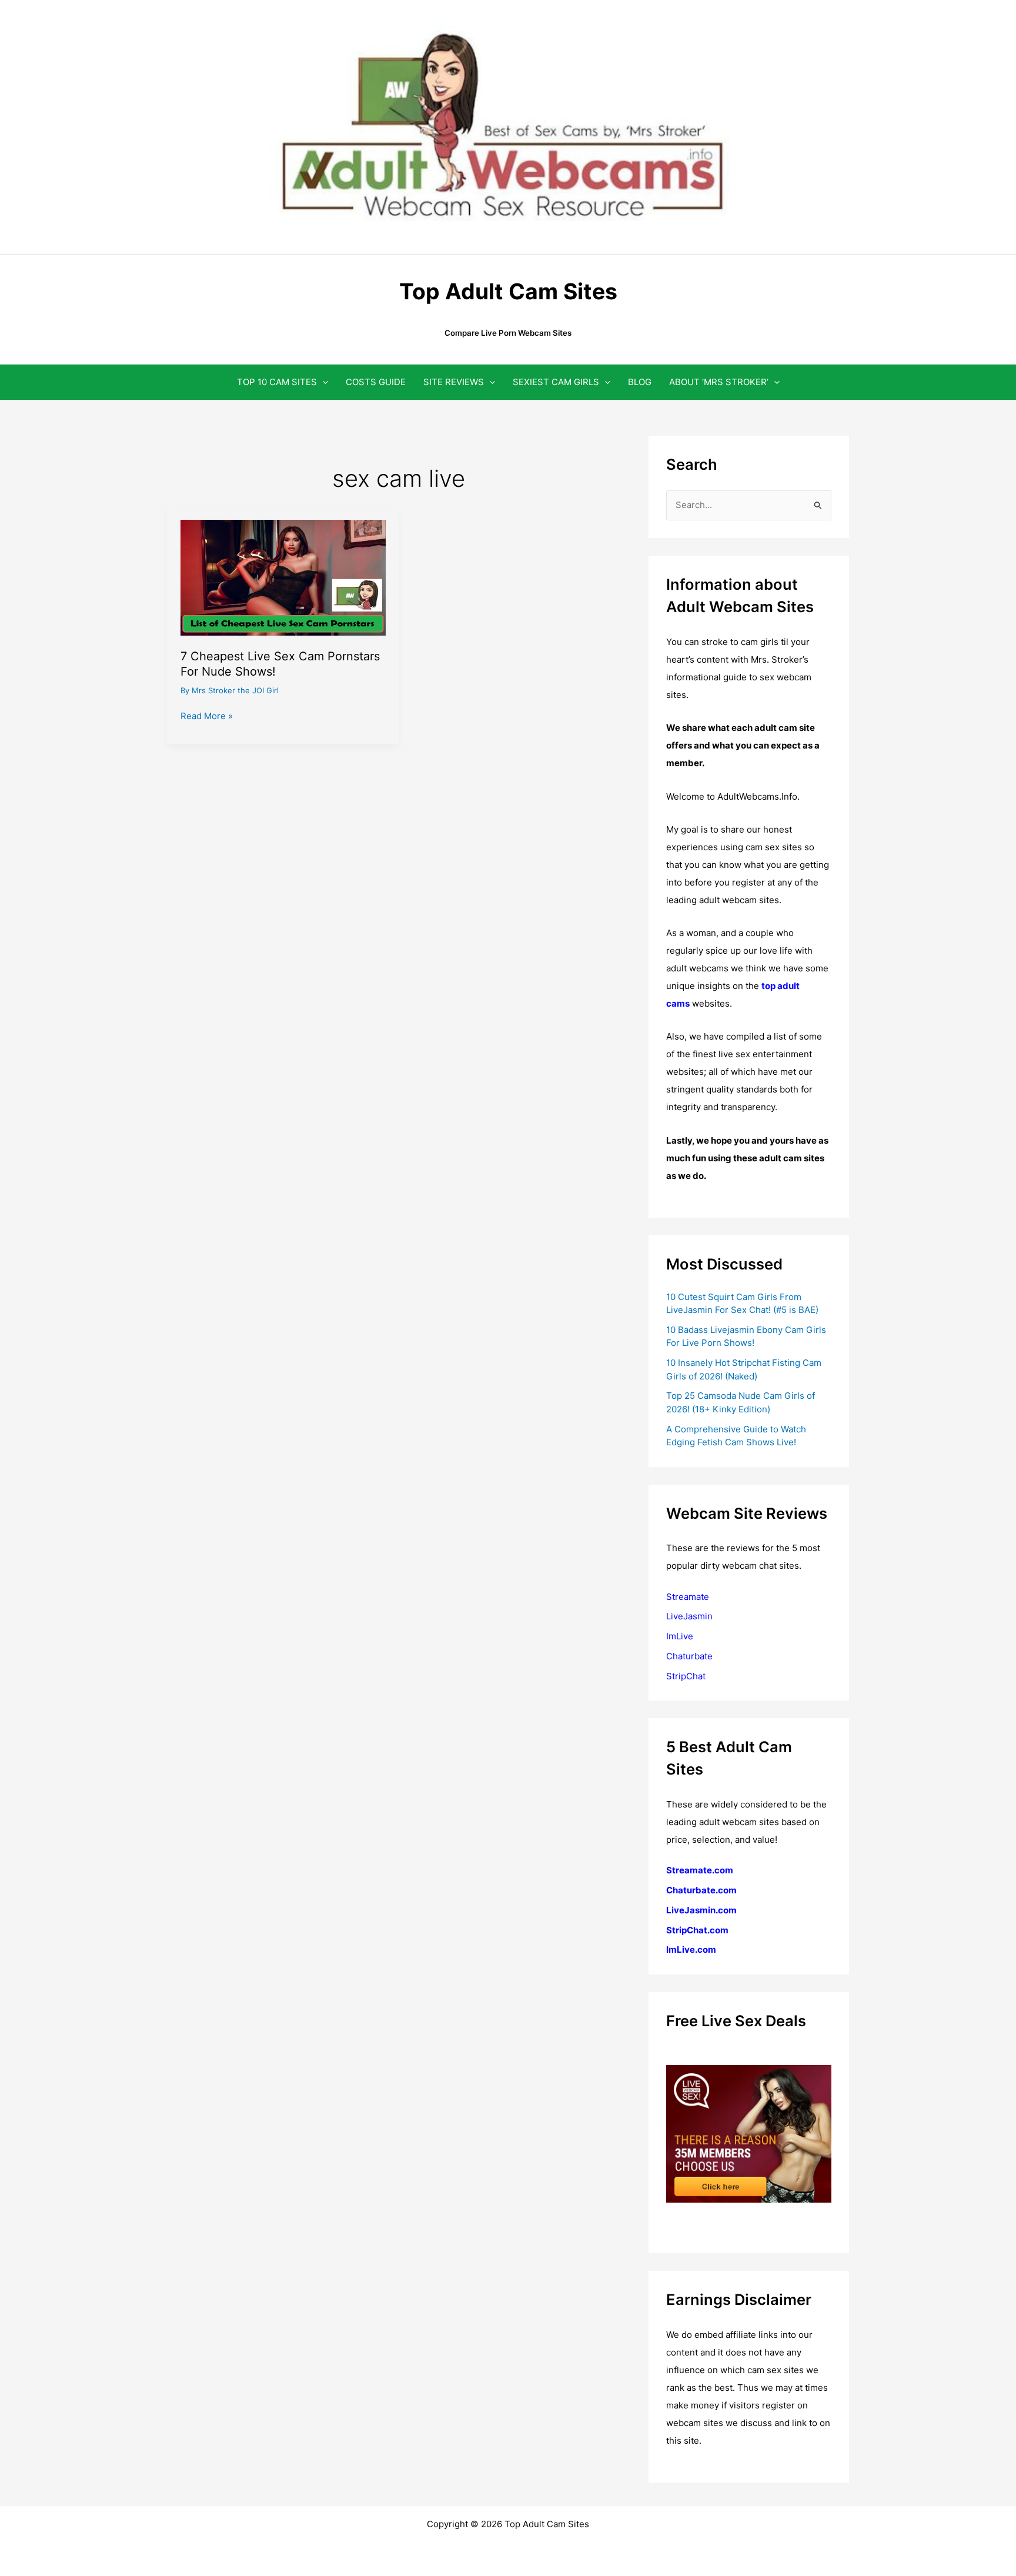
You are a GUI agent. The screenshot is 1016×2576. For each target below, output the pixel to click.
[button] (322, 382)
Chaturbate (689, 1656)
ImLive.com (691, 1949)
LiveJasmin (689, 1616)
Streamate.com (700, 1870)
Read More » (207, 717)
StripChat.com (697, 1930)
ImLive (680, 1636)
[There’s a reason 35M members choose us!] (749, 2133)
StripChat (686, 1676)
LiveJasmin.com (701, 1910)
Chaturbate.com (701, 1890)
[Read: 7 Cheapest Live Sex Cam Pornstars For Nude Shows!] (283, 577)
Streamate (688, 1597)
